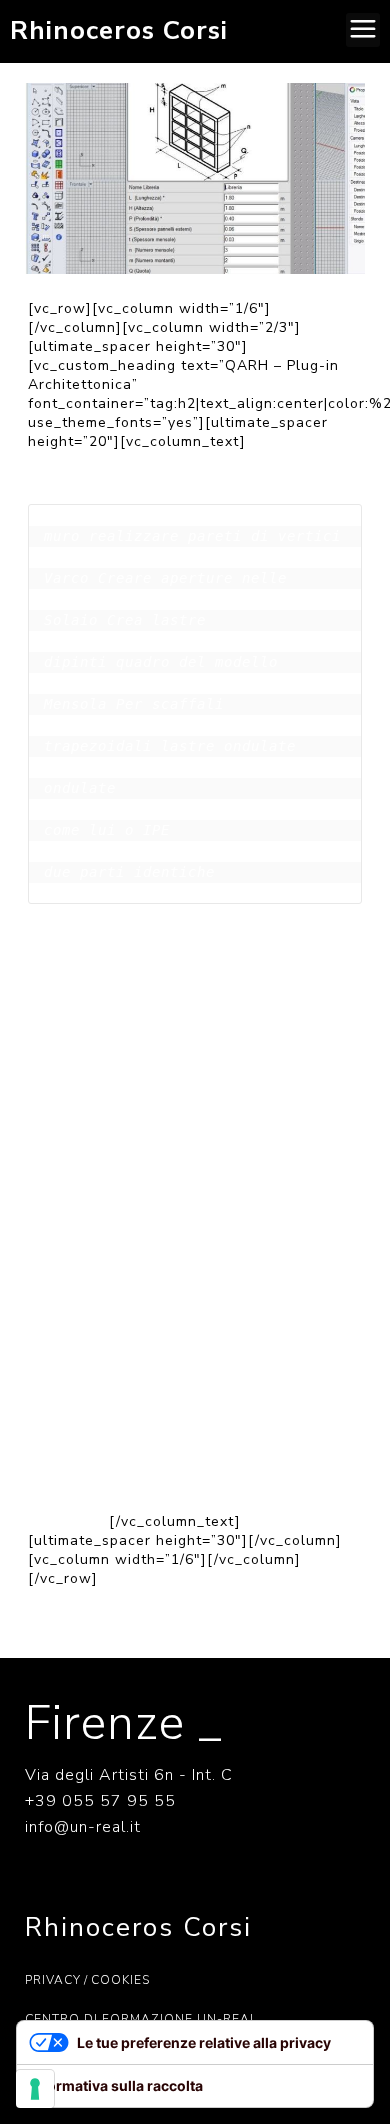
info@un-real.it (83, 1827)
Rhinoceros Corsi (119, 30)
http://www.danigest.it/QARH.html (211, 1468)
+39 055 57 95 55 (100, 1801)
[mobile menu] (363, 30)
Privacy (53, 1980)
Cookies (120, 1980)
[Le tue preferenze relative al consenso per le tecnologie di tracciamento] (35, 2089)
